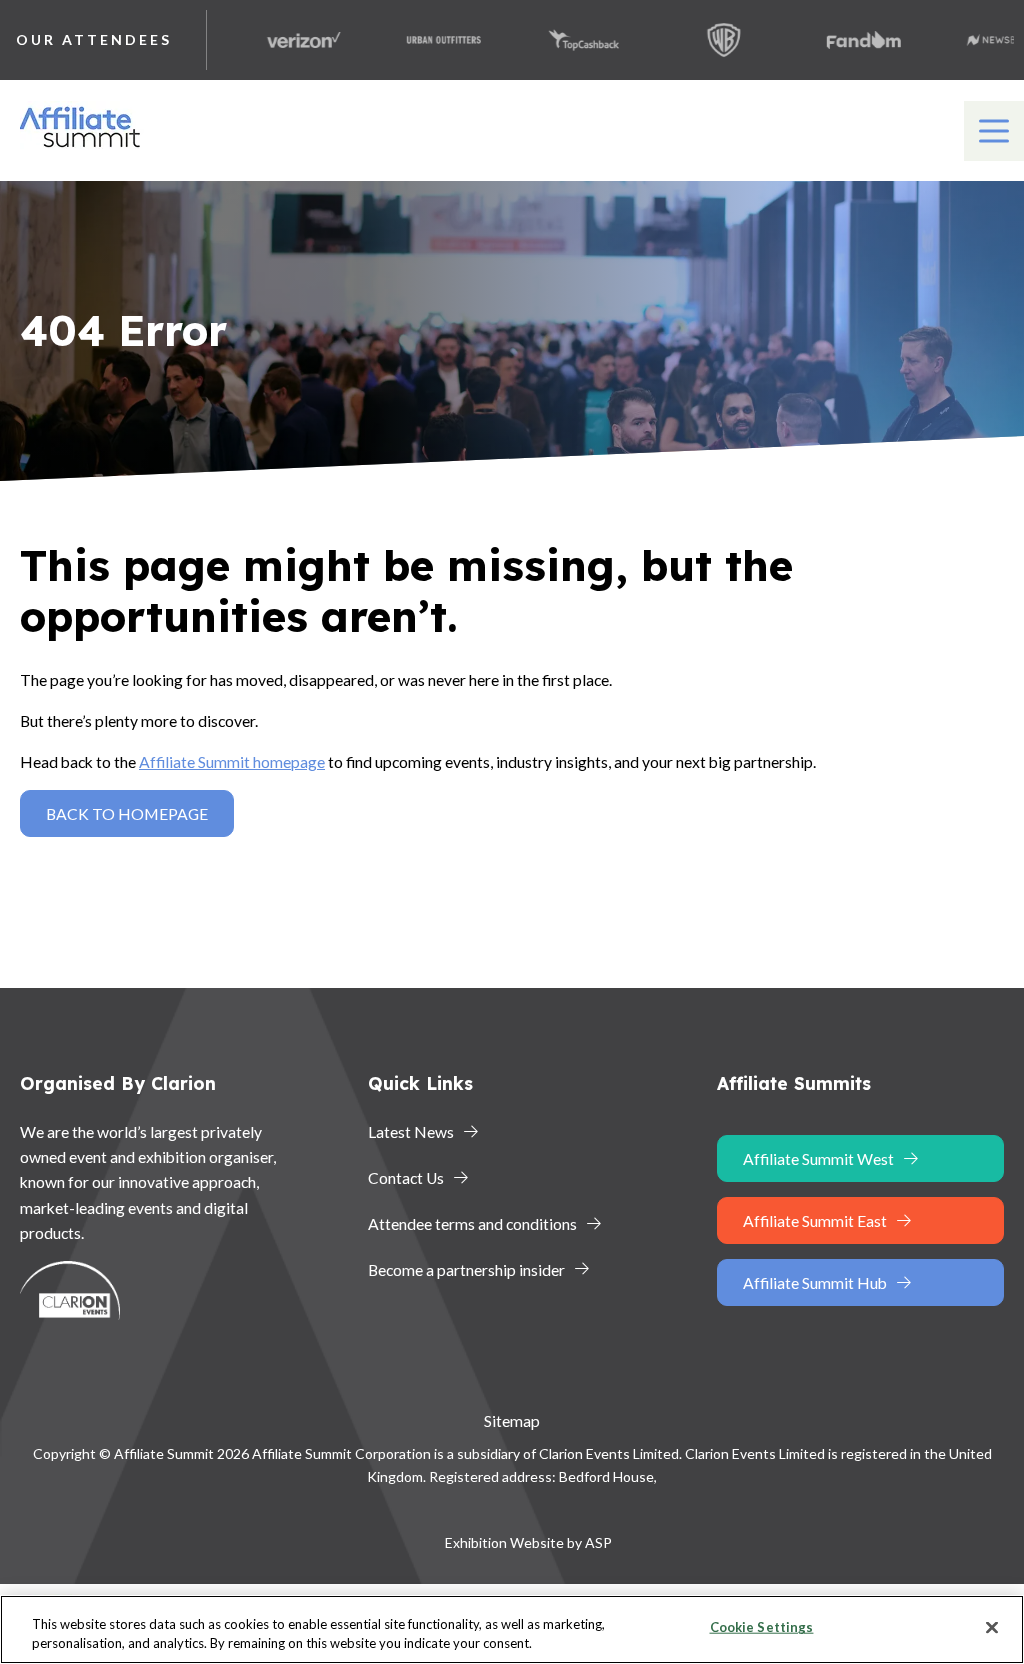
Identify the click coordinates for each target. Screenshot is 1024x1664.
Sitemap (512, 1420)
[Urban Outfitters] (420, 40)
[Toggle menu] (994, 131)
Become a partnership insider (466, 1269)
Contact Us (406, 1177)
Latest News (411, 1131)
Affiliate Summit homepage (232, 761)
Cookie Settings (762, 1627)
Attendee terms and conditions (472, 1223)
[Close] (992, 1628)
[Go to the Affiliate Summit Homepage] (84, 147)
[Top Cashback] (560, 40)
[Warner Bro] (700, 40)
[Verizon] (280, 40)
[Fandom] (840, 40)
